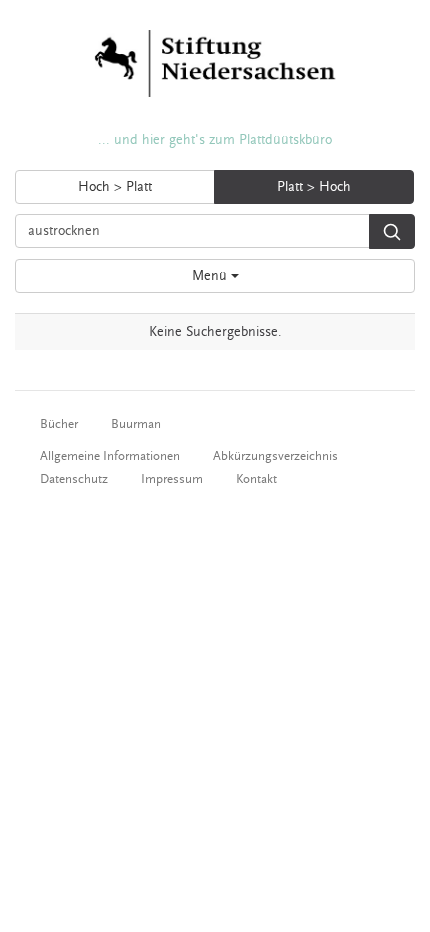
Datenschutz (74, 479)
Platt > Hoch (314, 187)
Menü (211, 276)
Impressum (172, 479)
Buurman (136, 424)
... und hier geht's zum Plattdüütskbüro (215, 140)
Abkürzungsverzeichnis (275, 456)
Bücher (59, 424)
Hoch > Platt (115, 187)
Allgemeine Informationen (110, 456)
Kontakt (256, 479)
